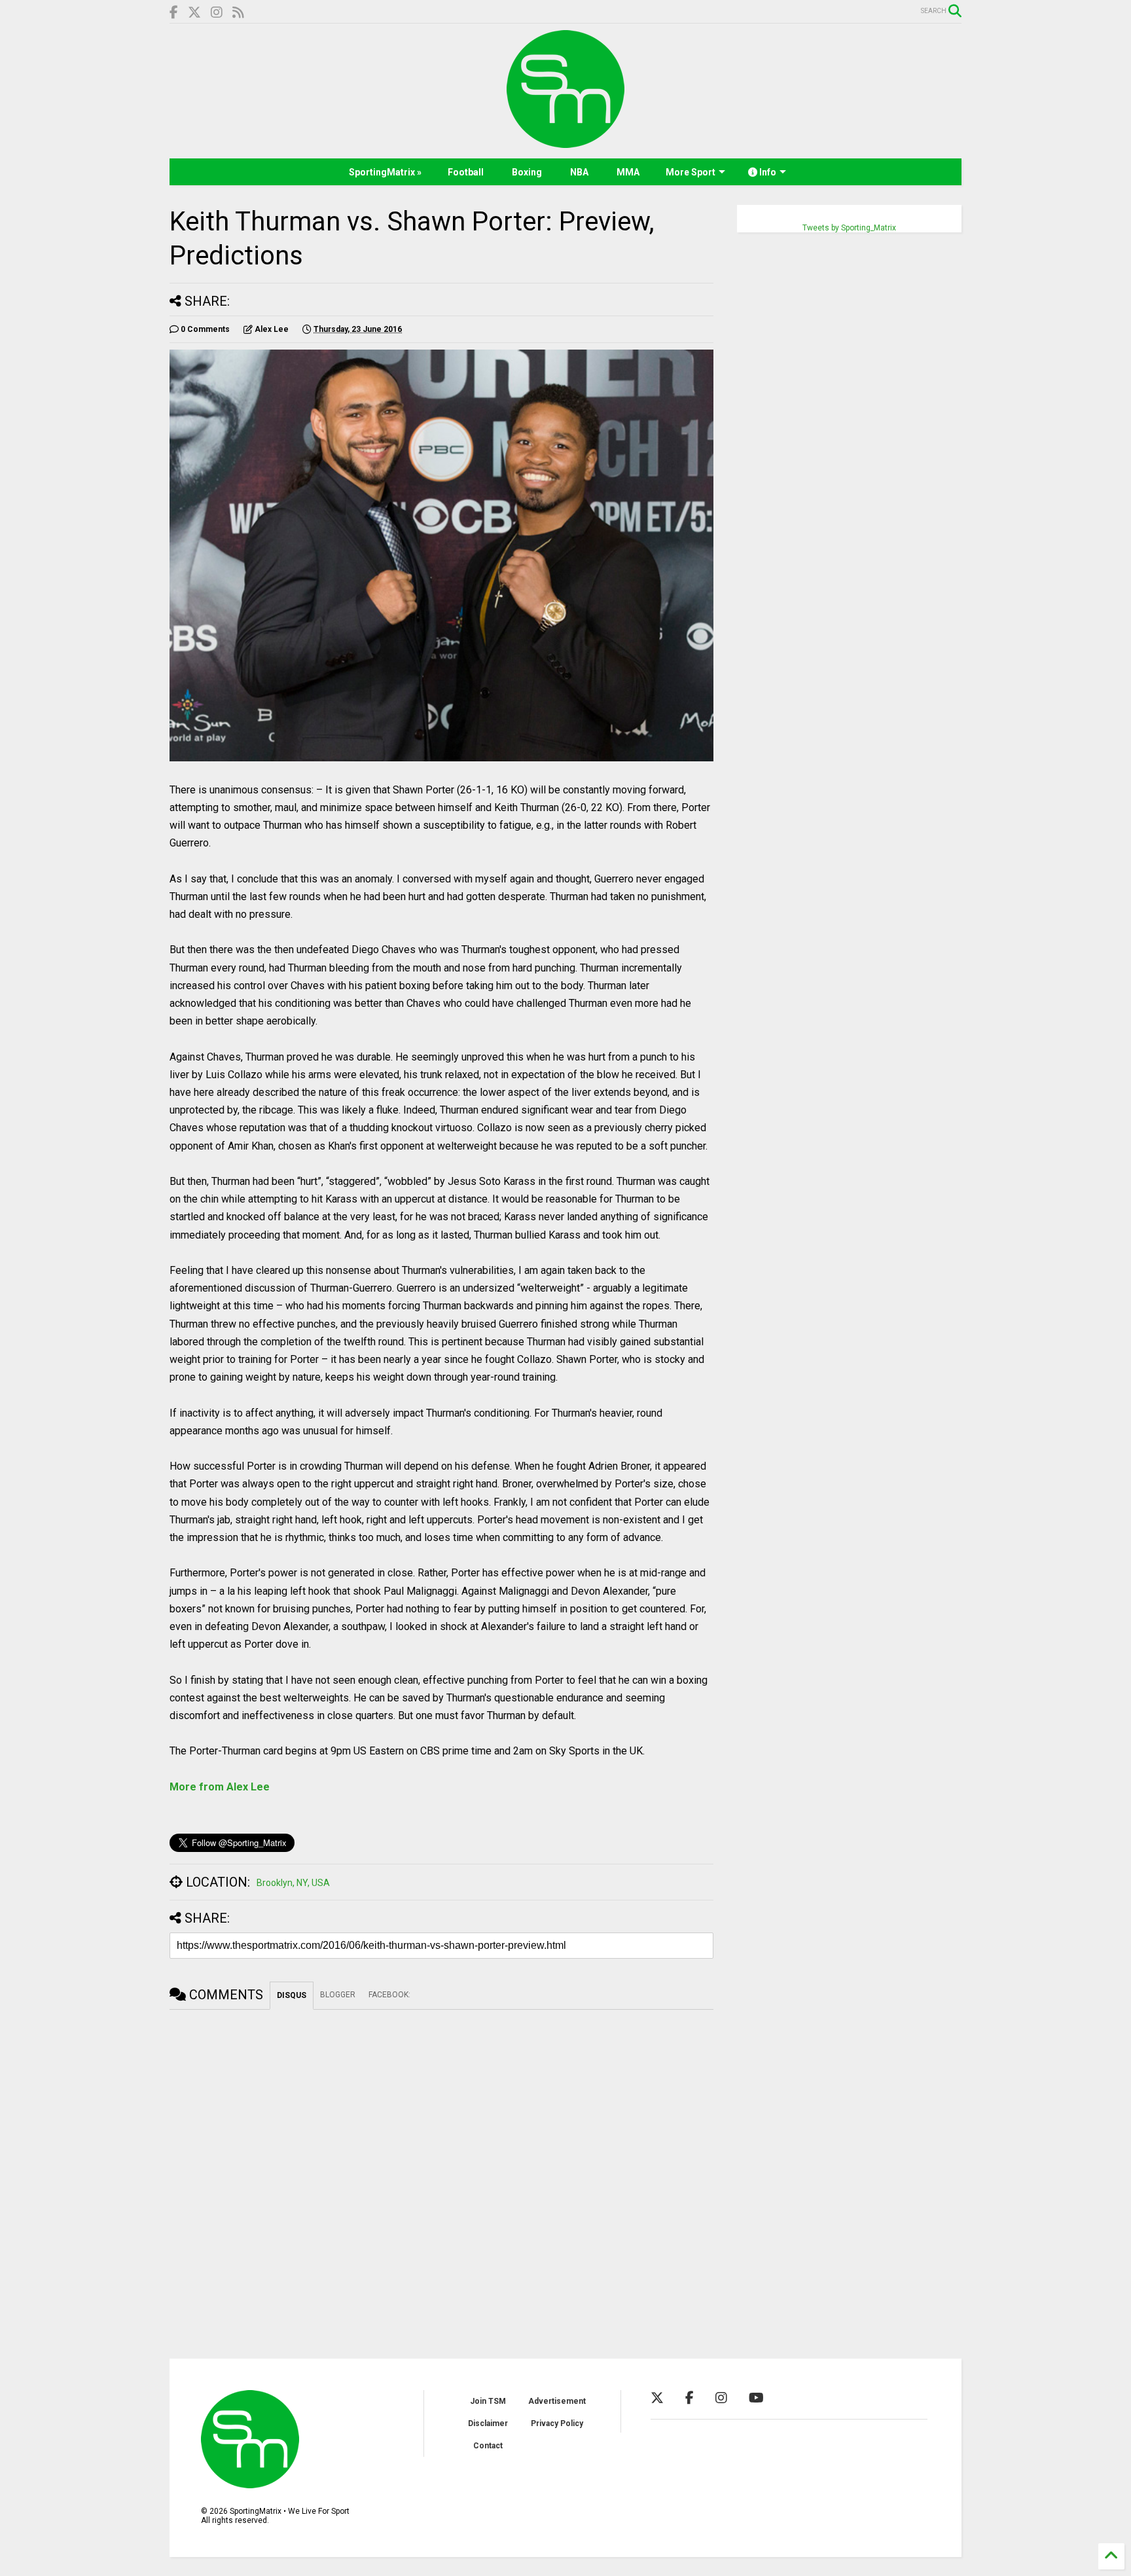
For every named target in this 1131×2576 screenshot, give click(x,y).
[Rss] (238, 13)
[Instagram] (217, 13)
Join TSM (488, 2401)
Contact (488, 2446)
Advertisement (557, 2401)
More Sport (691, 172)
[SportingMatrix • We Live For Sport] (565, 142)
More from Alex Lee (220, 1787)
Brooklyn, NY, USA (293, 1883)
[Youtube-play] (756, 2398)
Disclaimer (488, 2423)
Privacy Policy (557, 2423)
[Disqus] (441, 2173)
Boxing (527, 172)
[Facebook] (174, 13)
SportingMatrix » (385, 172)
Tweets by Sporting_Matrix (849, 228)
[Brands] (194, 13)
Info (767, 172)
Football (466, 172)
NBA (579, 172)
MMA (628, 172)
